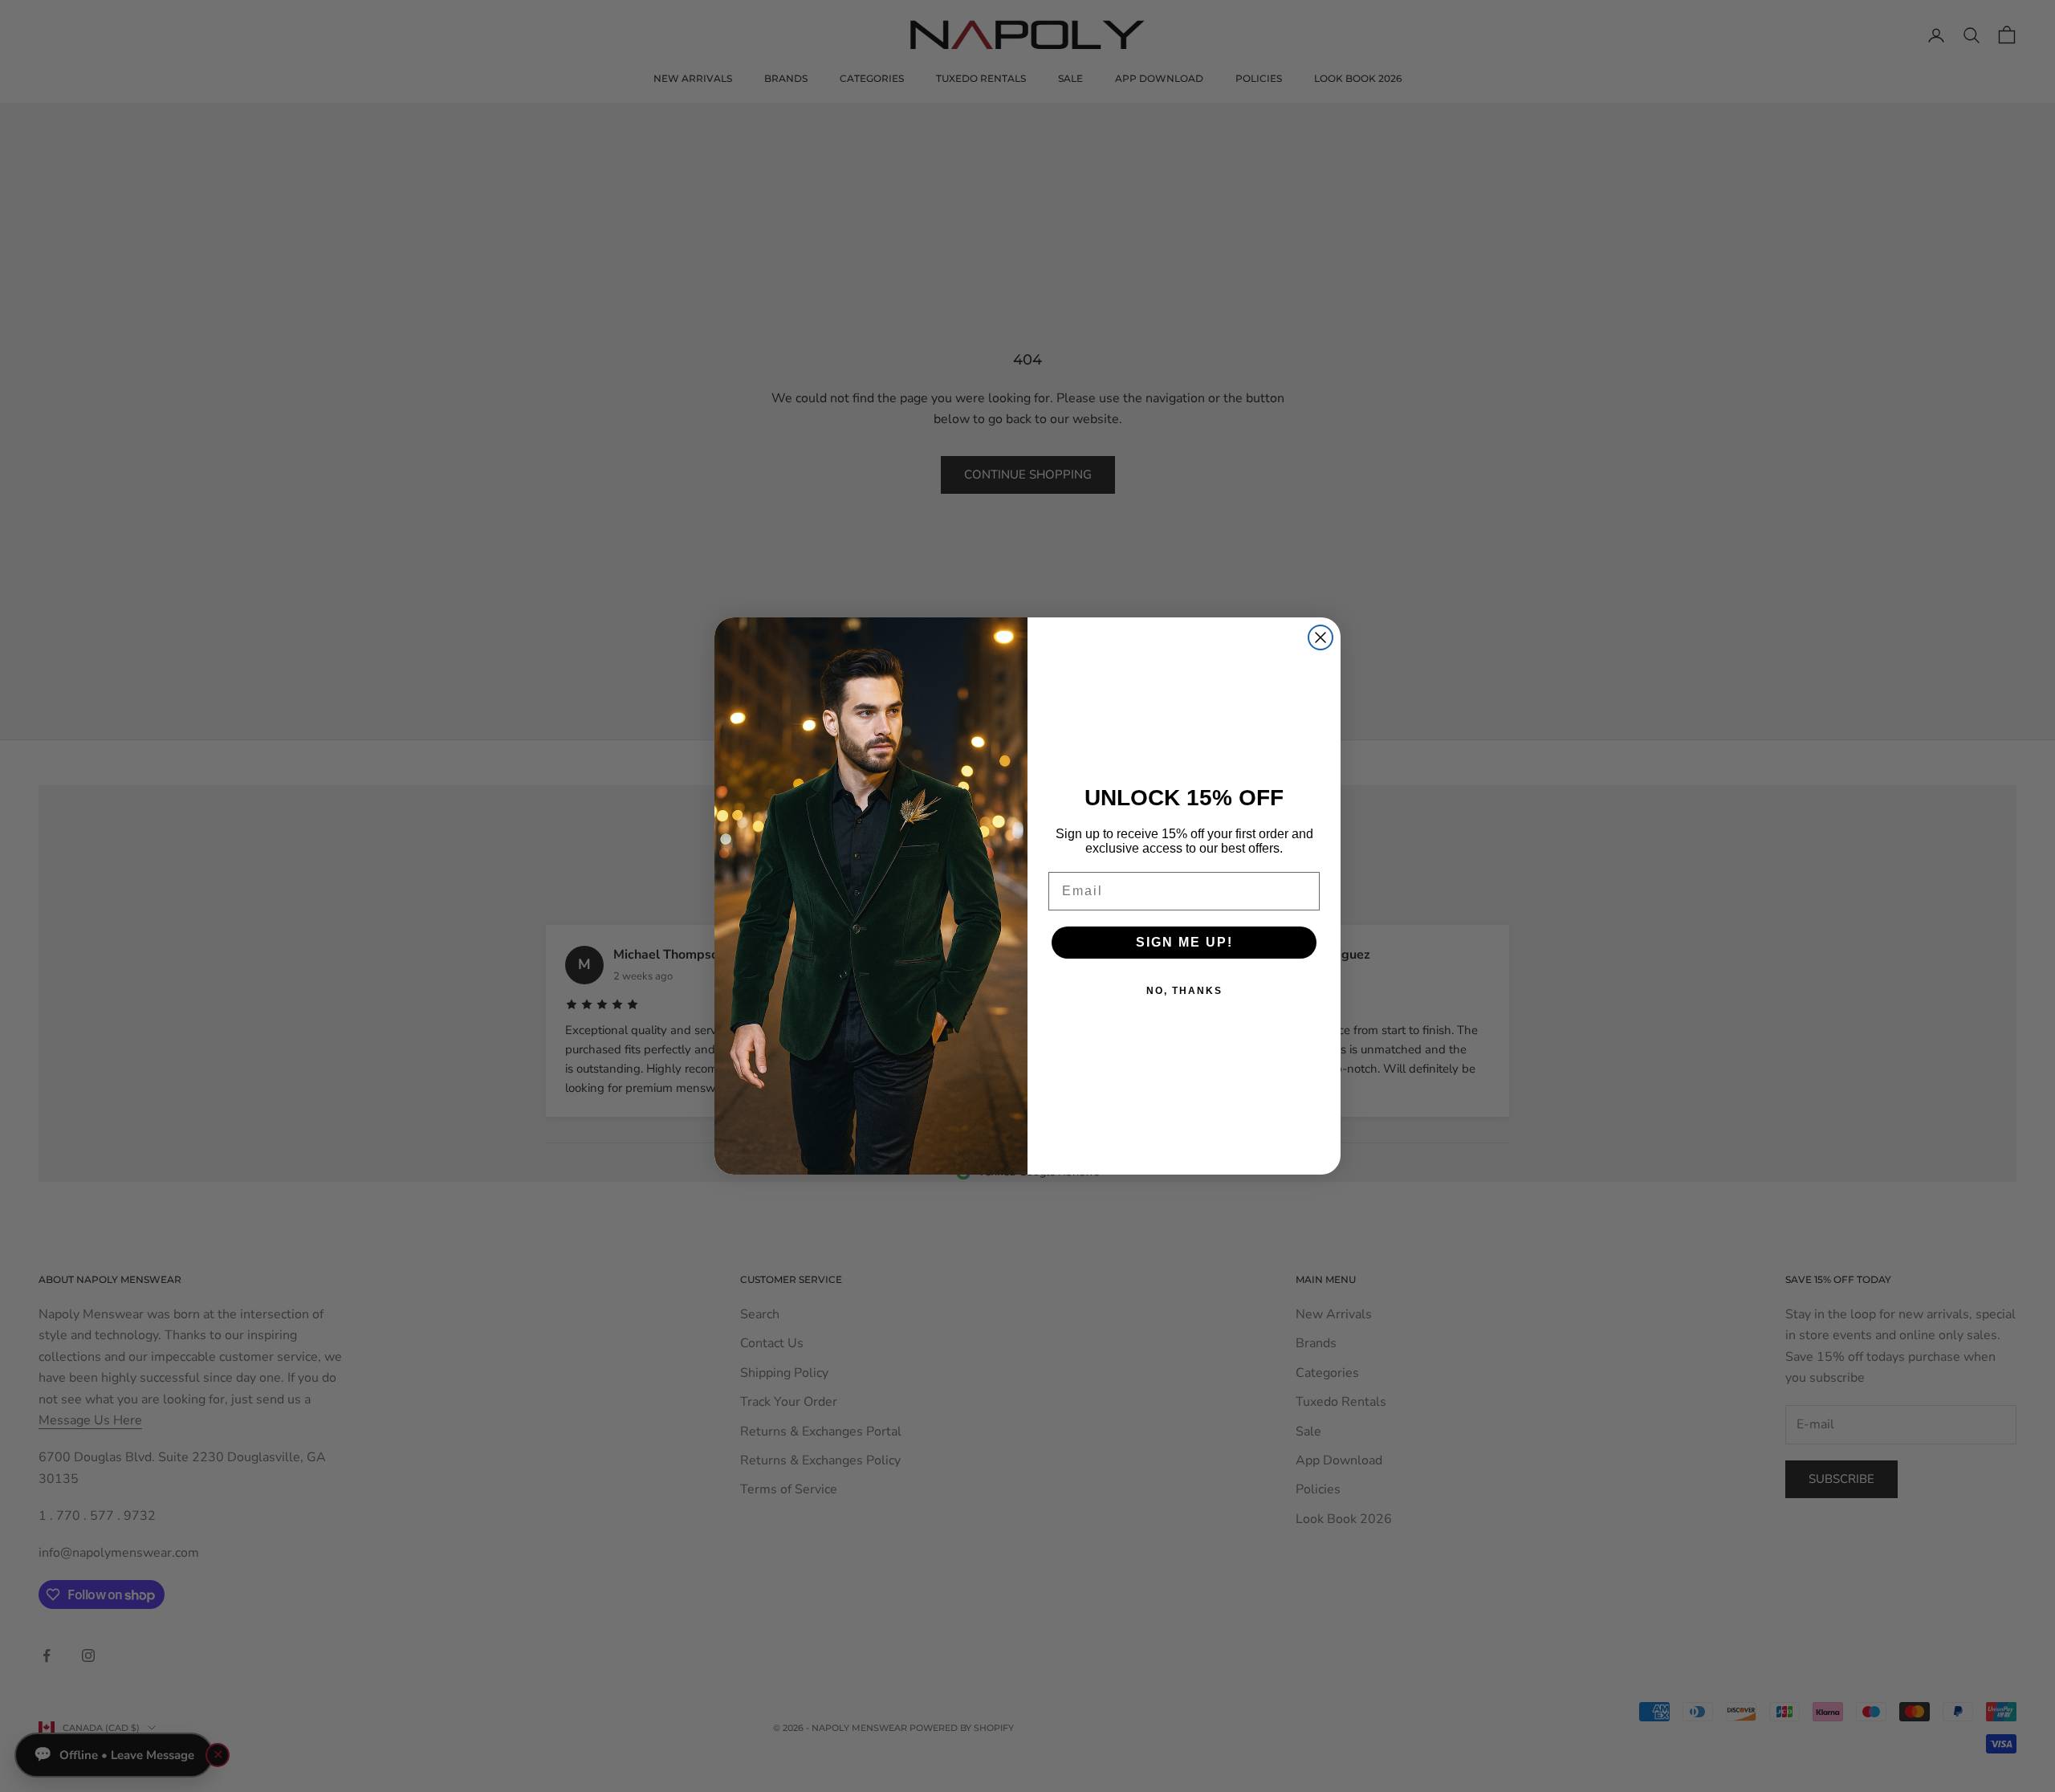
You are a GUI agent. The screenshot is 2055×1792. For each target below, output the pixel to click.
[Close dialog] (1320, 637)
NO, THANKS (1184, 991)
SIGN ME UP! (1184, 942)
